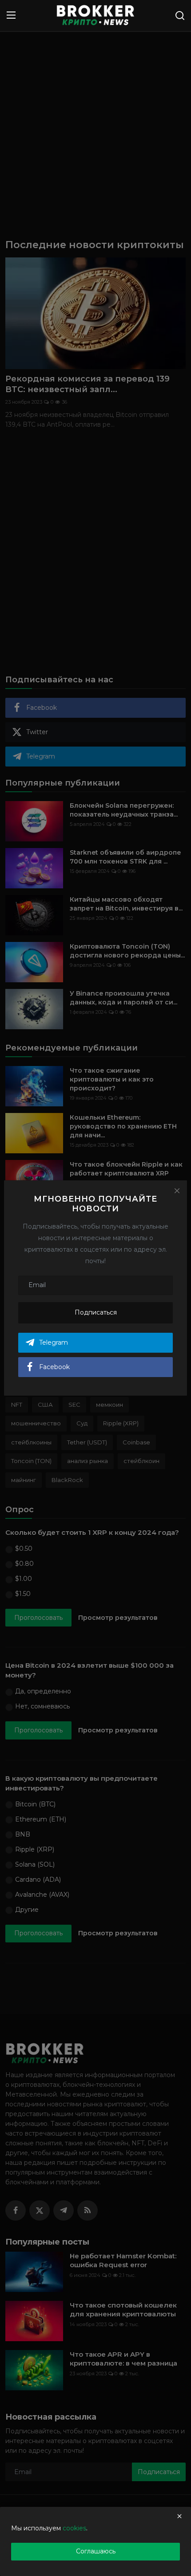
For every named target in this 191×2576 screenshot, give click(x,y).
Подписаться (96, 1312)
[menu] (11, 16)
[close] (179, 2516)
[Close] (177, 1191)
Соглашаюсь (96, 2551)
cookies (74, 2528)
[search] (180, 16)
